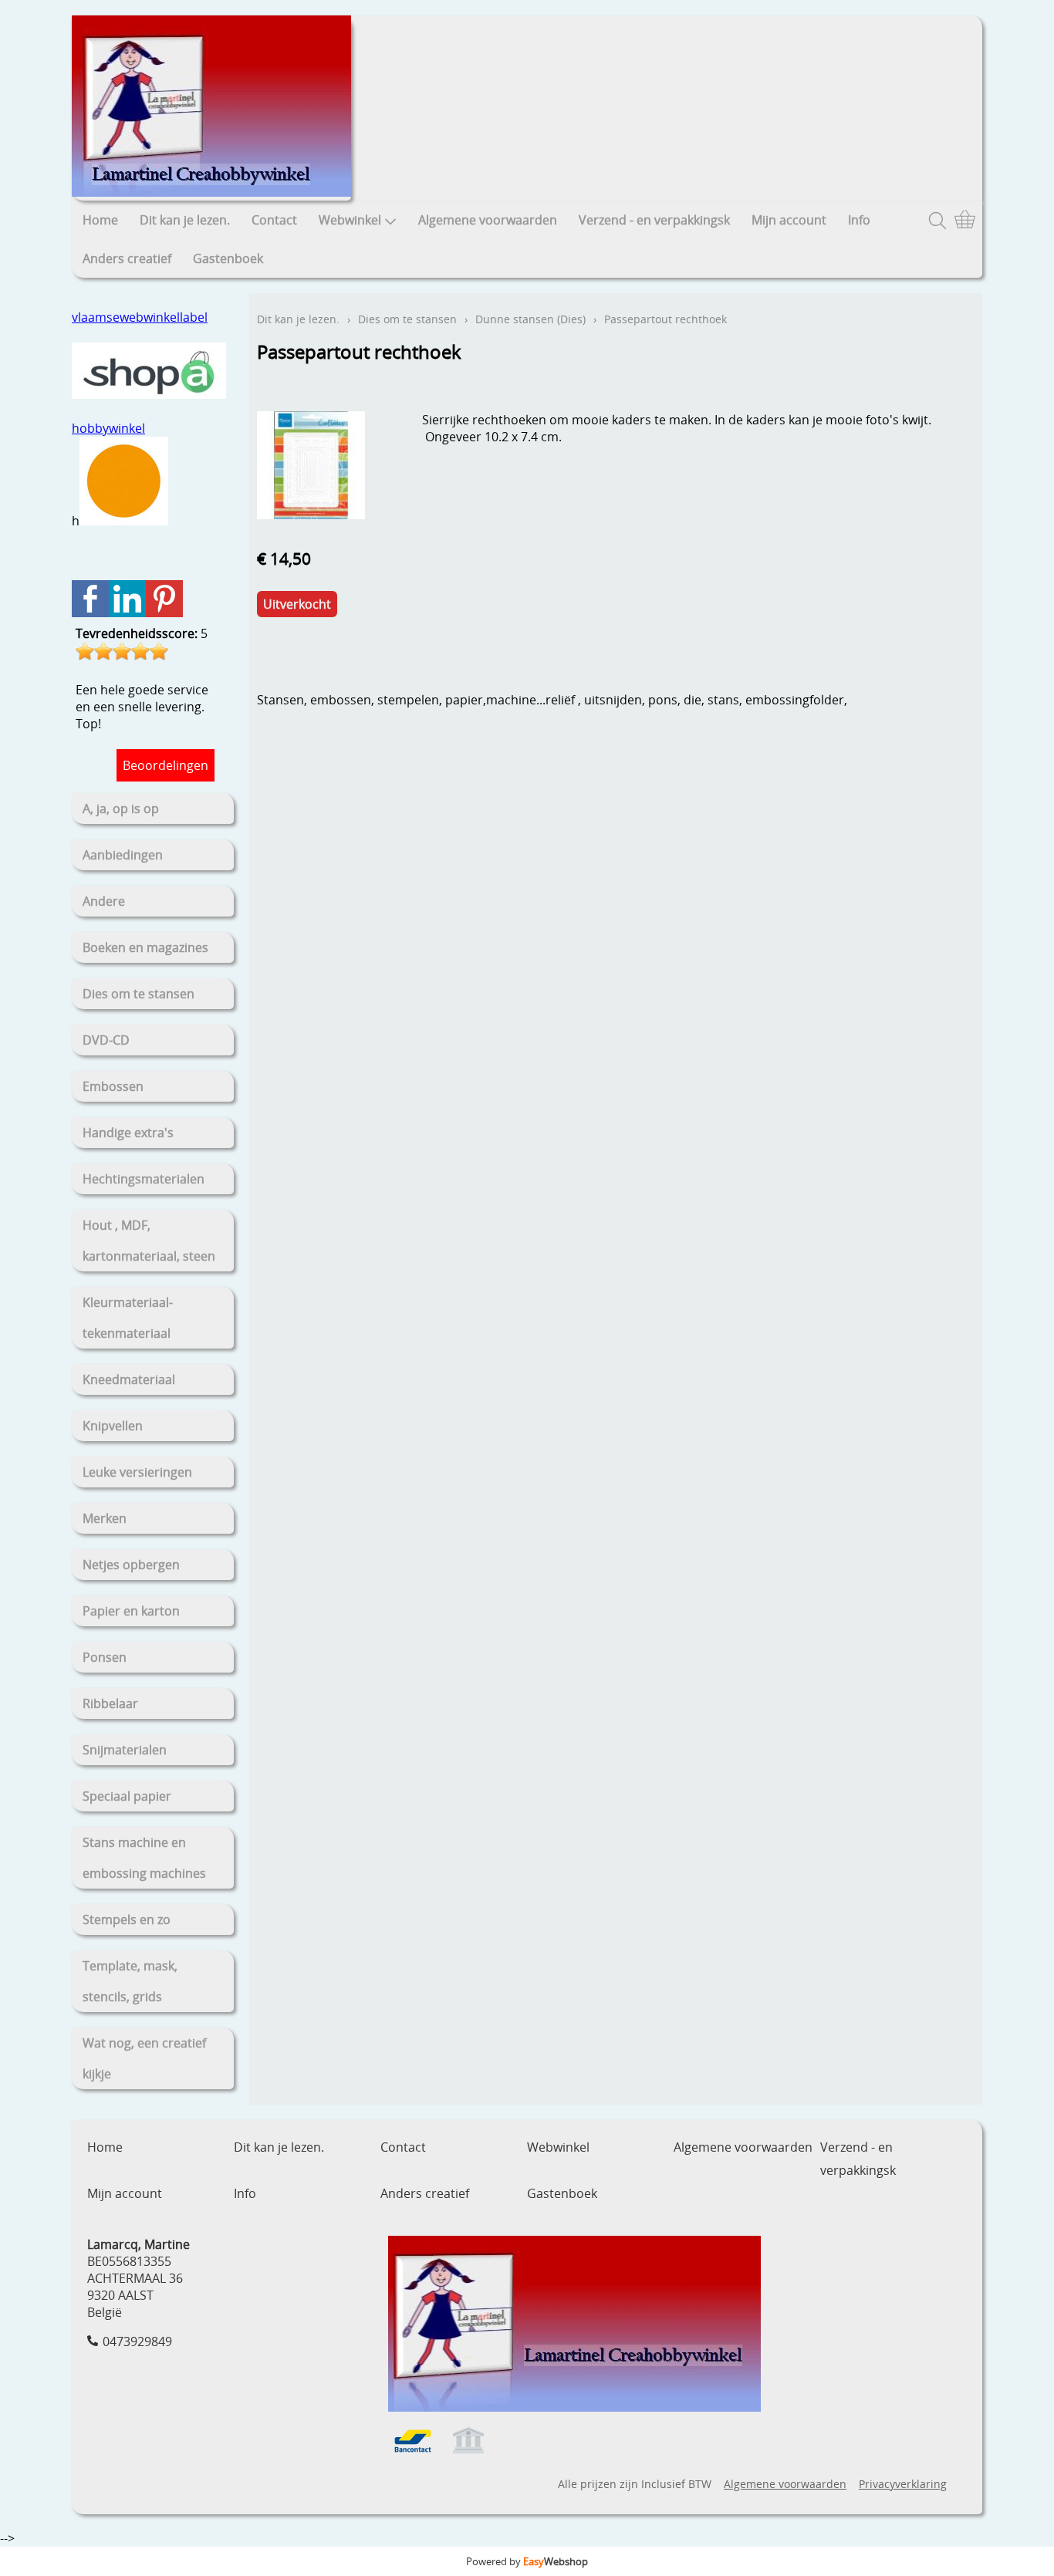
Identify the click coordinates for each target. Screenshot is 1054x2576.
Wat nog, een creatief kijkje (144, 2058)
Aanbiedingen (123, 855)
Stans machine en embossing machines (144, 1858)
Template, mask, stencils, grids (130, 1981)
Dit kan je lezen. (185, 220)
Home (100, 220)
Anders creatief (127, 258)
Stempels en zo (127, 1919)
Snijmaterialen (125, 1750)
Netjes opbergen (131, 1565)
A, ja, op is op (121, 809)
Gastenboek (228, 258)
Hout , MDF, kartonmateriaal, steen (149, 1241)
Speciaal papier (127, 1796)
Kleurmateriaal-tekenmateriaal (128, 1318)
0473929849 (137, 2341)
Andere (104, 901)
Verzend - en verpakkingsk (654, 220)
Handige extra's (128, 1133)
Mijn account (789, 220)
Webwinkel (350, 220)
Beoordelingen (166, 765)
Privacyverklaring (903, 2484)
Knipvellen (113, 1426)
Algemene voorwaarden (488, 220)
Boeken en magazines (145, 947)
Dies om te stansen (139, 994)
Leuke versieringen (137, 1472)
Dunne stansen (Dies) (530, 319)
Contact (274, 220)
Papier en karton (131, 1611)
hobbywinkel (108, 428)
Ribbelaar (110, 1703)
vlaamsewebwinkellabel (140, 317)
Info (859, 220)
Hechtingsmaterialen (144, 1179)
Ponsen (105, 1657)
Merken (105, 1518)
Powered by (527, 2561)
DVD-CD (106, 1040)
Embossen (113, 1086)
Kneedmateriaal (129, 1379)
